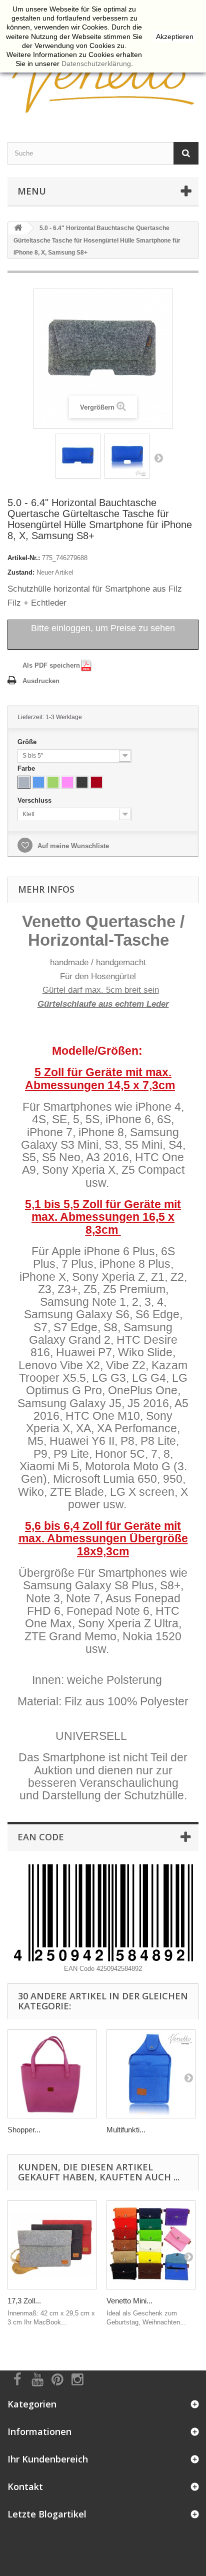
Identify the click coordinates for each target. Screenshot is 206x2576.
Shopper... (24, 2130)
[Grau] (24, 782)
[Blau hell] (38, 782)
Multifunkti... (126, 2130)
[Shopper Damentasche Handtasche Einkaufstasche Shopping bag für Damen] (52, 2074)
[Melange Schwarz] (82, 782)
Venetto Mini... (129, 2301)
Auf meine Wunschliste (72, 846)
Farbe (27, 768)
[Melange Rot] (96, 782)
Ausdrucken (41, 681)
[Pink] (67, 782)
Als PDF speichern (51, 665)
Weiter (158, 458)
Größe (28, 742)
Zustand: (21, 572)
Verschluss (35, 800)
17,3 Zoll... (24, 2301)
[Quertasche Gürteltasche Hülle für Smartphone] (78, 456)
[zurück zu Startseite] (18, 228)
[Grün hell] (53, 782)
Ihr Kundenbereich (48, 2459)
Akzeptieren (175, 37)
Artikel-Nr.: (24, 558)
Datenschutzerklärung (96, 64)
